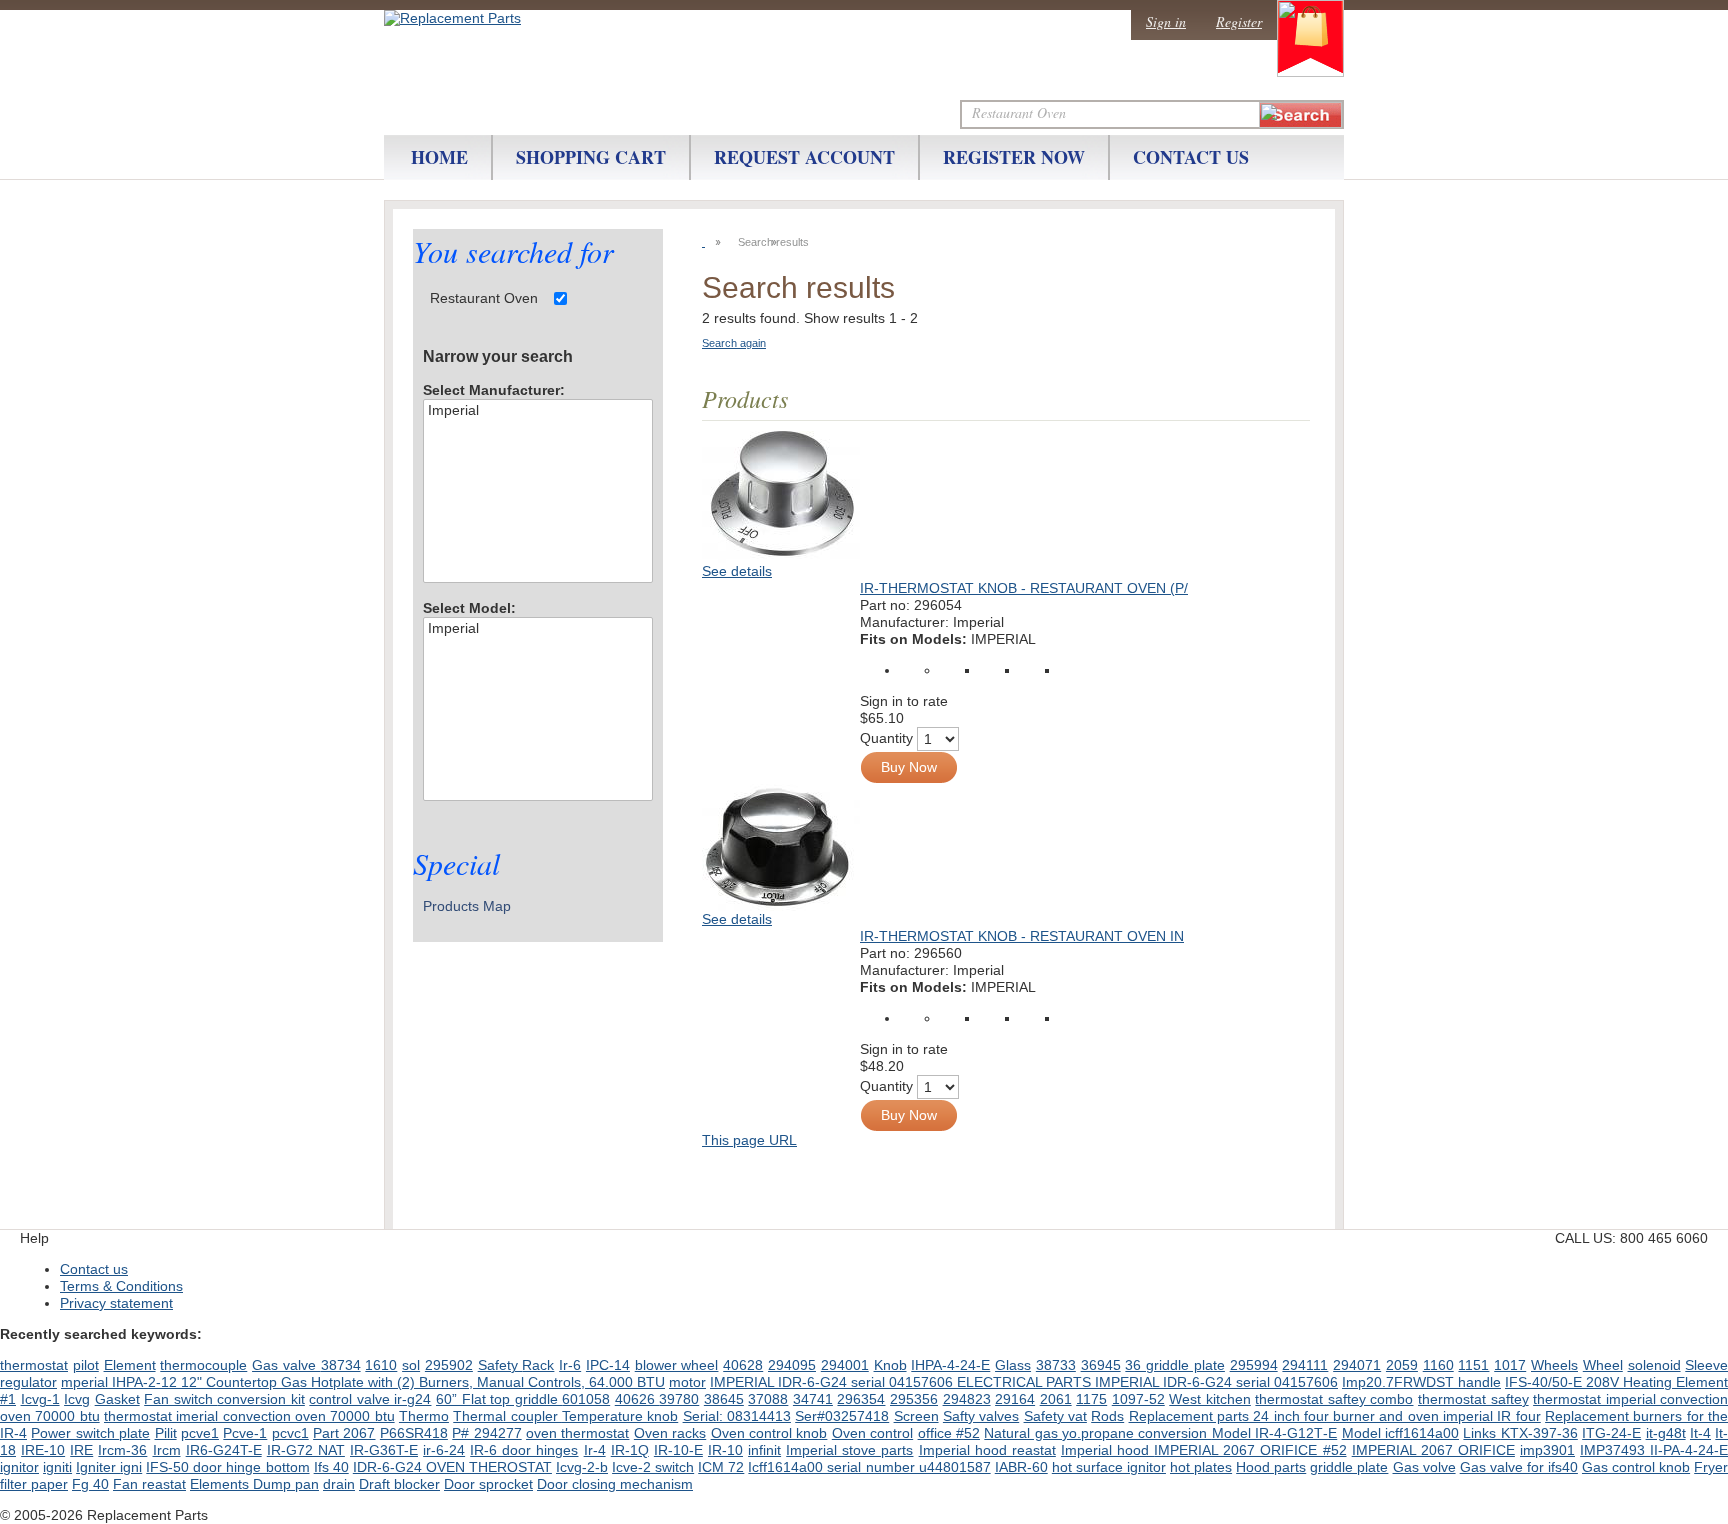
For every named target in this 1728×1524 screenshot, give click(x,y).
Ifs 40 (331, 1467)
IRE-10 (43, 1450)
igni (131, 1467)
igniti (57, 1467)
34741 (813, 1399)
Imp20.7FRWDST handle (1421, 1382)
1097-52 (1138, 1399)
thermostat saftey (1473, 1399)
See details (737, 571)
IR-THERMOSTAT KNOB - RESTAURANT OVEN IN (1022, 936)
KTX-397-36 (1539, 1433)
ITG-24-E (1611, 1433)
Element (130, 1365)
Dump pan (286, 1484)
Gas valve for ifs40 (1519, 1467)
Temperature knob (620, 1416)
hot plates (1201, 1467)
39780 (679, 1399)
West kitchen (1210, 1399)
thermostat (34, 1365)
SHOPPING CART (591, 157)
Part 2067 (344, 1433)
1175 (1091, 1399)
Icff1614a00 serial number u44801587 (869, 1467)
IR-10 (725, 1450)
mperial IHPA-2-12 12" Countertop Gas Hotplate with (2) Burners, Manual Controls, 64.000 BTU (363, 1382)
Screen (916, 1416)
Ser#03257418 (842, 1416)
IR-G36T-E (384, 1450)
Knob (890, 1365)
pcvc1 (290, 1433)
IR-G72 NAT (306, 1450)
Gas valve (286, 1365)
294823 (967, 1399)
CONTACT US (1191, 157)
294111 (1305, 1365)
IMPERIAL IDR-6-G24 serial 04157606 (1216, 1382)
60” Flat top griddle (499, 1399)
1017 (1510, 1365)
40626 (637, 1399)
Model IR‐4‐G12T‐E (1274, 1433)
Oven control (872, 1433)
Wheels (1554, 1365)
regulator (28, 1382)
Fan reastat (149, 1484)
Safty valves (981, 1416)
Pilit (166, 1433)
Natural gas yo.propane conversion (1098, 1433)
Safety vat (1055, 1416)
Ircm (167, 1450)
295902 (449, 1365)
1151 (1473, 1365)
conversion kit (261, 1399)
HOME (439, 157)
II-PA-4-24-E (1689, 1450)
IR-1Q (630, 1450)
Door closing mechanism (615, 1484)
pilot (86, 1365)
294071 (1357, 1365)
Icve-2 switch (653, 1467)
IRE (81, 1450)
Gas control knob (1636, 1467)
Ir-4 (595, 1450)
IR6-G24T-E (224, 1450)
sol (411, 1365)
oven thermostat (577, 1433)
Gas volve (1424, 1467)
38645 (724, 1399)
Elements (221, 1484)
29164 (1015, 1399)
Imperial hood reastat (987, 1450)
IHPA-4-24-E (950, 1365)
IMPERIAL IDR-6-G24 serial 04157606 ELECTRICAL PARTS (902, 1382)
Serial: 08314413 (737, 1416)
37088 (768, 1399)
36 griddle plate (1175, 1365)
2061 (1056, 1399)
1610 (381, 1365)
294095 (792, 1365)
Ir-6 (570, 1365)
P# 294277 (486, 1433)
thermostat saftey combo (1334, 1399)
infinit (764, 1450)
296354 (861, 1399)
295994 (1254, 1365)
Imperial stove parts (849, 1450)
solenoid (1654, 1365)
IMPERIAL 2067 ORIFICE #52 (1250, 1450)
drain (339, 1484)
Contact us (94, 1269)
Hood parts (1271, 1467)
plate (134, 1433)
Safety (500, 1365)
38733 (1056, 1365)
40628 (743, 1365)
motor (687, 1382)
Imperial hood (1107, 1450)
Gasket (117, 1399)
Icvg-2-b (582, 1467)
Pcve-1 (245, 1433)
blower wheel (677, 1365)
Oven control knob (769, 1433)
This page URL (749, 1140)
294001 (845, 1365)
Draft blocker (399, 1484)
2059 (1402, 1365)
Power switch (75, 1433)
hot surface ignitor (1109, 1467)
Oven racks (670, 1433)
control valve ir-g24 (370, 1399)
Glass (1013, 1365)
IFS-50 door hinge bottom (227, 1467)
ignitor (19, 1467)
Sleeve (1706, 1365)
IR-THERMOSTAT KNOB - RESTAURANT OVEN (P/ (1024, 588)
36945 (1101, 1365)
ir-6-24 (444, 1450)
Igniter (98, 1467)
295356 (914, 1399)
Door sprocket (488, 1484)
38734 (341, 1365)
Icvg (77, 1399)
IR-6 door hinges (524, 1450)
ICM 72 (721, 1467)
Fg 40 (90, 1484)
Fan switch (180, 1399)
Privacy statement (116, 1303)
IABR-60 (1021, 1467)
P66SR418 (414, 1433)
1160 (1438, 1365)
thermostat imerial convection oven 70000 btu (249, 1416)
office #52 (949, 1433)
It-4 (1700, 1433)
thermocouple (203, 1365)
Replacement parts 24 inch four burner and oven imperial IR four (1335, 1416)
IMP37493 (1615, 1450)
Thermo (424, 1416)
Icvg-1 (40, 1399)
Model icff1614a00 (1400, 1433)
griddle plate (1349, 1467)
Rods (1107, 1416)
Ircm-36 (122, 1450)
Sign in (1166, 21)
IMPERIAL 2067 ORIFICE (1433, 1450)
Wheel (1603, 1365)
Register (1239, 21)
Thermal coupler (507, 1416)
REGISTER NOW (1014, 157)
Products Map (467, 906)
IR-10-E (678, 1450)
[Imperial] (538, 411)
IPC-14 (608, 1365)
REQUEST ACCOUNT (804, 157)
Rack (538, 1365)
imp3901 (1547, 1450)
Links (1481, 1433)
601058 (586, 1399)
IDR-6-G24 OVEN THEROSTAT (452, 1467)
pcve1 (200, 1433)
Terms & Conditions (121, 1286)
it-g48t (1666, 1433)
